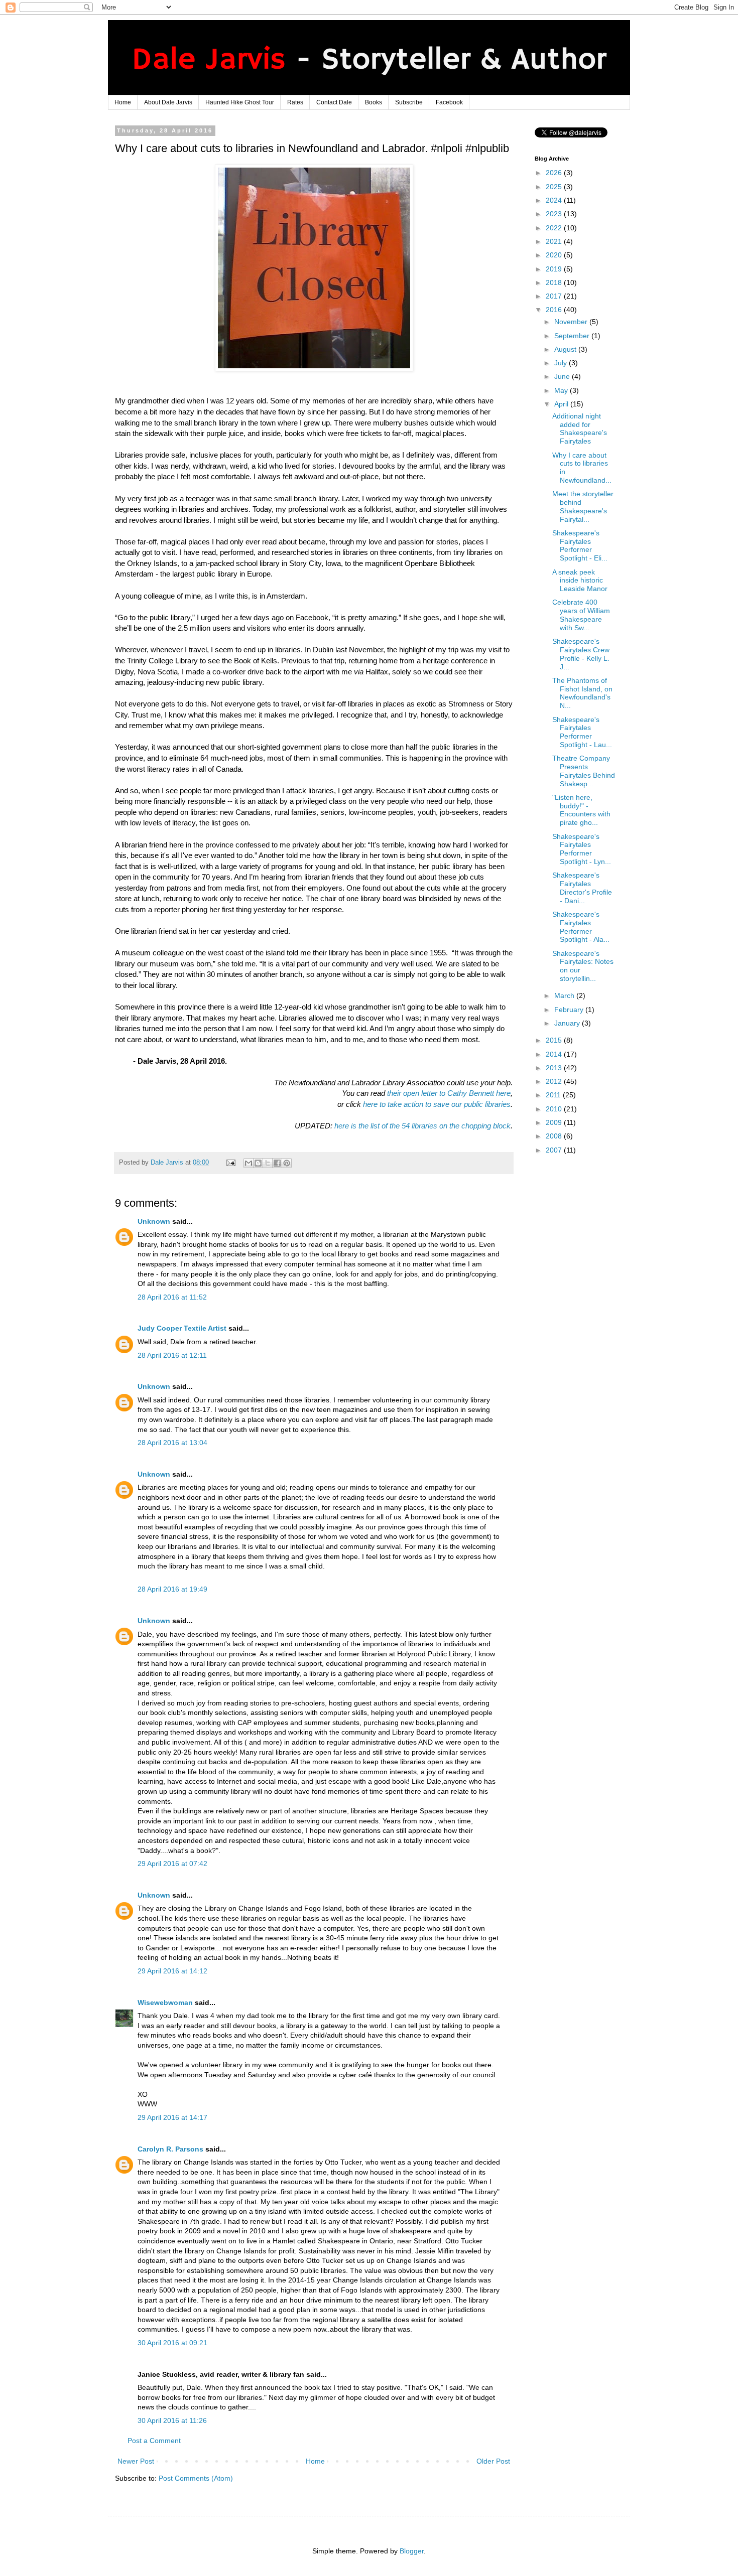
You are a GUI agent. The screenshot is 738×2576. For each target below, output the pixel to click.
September (573, 336)
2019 (555, 269)
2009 (555, 1122)
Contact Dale (334, 102)
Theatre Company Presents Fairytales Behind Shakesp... (584, 771)
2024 (555, 200)
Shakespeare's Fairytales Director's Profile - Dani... (582, 888)
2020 (555, 255)
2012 (555, 1081)
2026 (555, 173)
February (570, 1010)
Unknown (154, 1221)
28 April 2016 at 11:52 (172, 1297)
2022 (555, 228)
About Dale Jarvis (168, 102)
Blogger (412, 2551)
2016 (555, 310)
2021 (555, 241)
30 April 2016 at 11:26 (172, 2420)
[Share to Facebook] (277, 1163)
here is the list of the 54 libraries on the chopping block (422, 1126)
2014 (555, 1054)
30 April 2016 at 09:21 (172, 2343)
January (568, 1023)
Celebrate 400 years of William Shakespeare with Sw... (581, 615)
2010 (555, 1109)
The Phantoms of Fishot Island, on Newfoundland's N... (582, 693)
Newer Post (136, 2461)
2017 (555, 296)
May (562, 390)
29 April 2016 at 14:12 (172, 1971)
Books (374, 102)
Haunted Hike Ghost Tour (240, 102)
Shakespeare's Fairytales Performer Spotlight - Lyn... (582, 849)
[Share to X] (268, 1163)
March (565, 995)
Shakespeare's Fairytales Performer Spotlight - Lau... (582, 732)
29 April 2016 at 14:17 (172, 2117)
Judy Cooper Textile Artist (182, 1328)
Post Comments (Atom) (196, 2478)
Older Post (493, 2461)
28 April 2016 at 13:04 (172, 1443)
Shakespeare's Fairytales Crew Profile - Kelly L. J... (581, 654)
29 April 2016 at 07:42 (172, 1864)
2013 (555, 1068)
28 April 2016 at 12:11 (172, 1355)
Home (123, 102)
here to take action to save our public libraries (437, 1104)
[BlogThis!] (258, 1163)
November (572, 322)
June (563, 376)
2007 (555, 1150)
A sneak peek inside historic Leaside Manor (580, 581)
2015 (555, 1040)
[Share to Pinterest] (287, 1163)
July (562, 363)
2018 (555, 282)
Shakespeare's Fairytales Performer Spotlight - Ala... (581, 927)
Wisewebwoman (165, 2002)
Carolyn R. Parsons (170, 2149)
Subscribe (409, 102)
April (562, 404)
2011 (554, 1095)
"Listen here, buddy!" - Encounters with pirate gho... (581, 810)
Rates (295, 102)
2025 (555, 187)
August (566, 349)
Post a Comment (154, 2441)
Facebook (449, 102)
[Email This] (249, 1163)
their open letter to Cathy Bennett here (449, 1093)
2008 (555, 1136)
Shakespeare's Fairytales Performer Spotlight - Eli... (580, 545)
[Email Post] (230, 1163)
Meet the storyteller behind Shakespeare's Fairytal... (583, 506)
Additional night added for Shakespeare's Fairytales (580, 428)
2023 (555, 214)
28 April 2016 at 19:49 (172, 1589)
